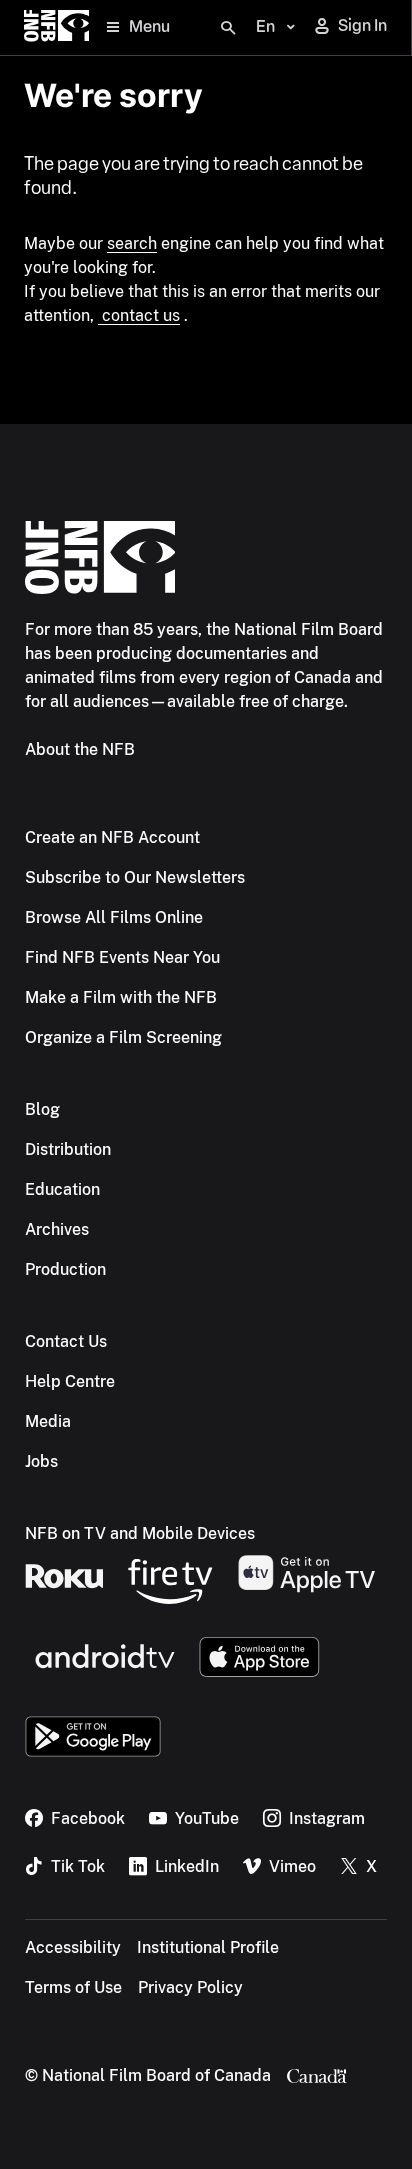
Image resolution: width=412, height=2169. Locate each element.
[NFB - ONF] (56, 27)
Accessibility (73, 1947)
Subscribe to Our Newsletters (135, 877)
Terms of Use (73, 1987)
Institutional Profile (208, 1947)
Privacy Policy (190, 1987)
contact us (139, 315)
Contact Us (66, 1341)
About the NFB (80, 749)
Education (62, 1189)
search (132, 243)
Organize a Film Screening (123, 1037)
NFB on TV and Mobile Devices (140, 1533)
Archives (57, 1229)
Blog (42, 1109)
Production (65, 1269)
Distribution (68, 1149)
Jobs (41, 1461)
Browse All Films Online (114, 917)
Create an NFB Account (112, 837)
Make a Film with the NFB (121, 997)
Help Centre (70, 1381)
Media (48, 1421)
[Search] (228, 28)
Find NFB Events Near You (122, 957)
